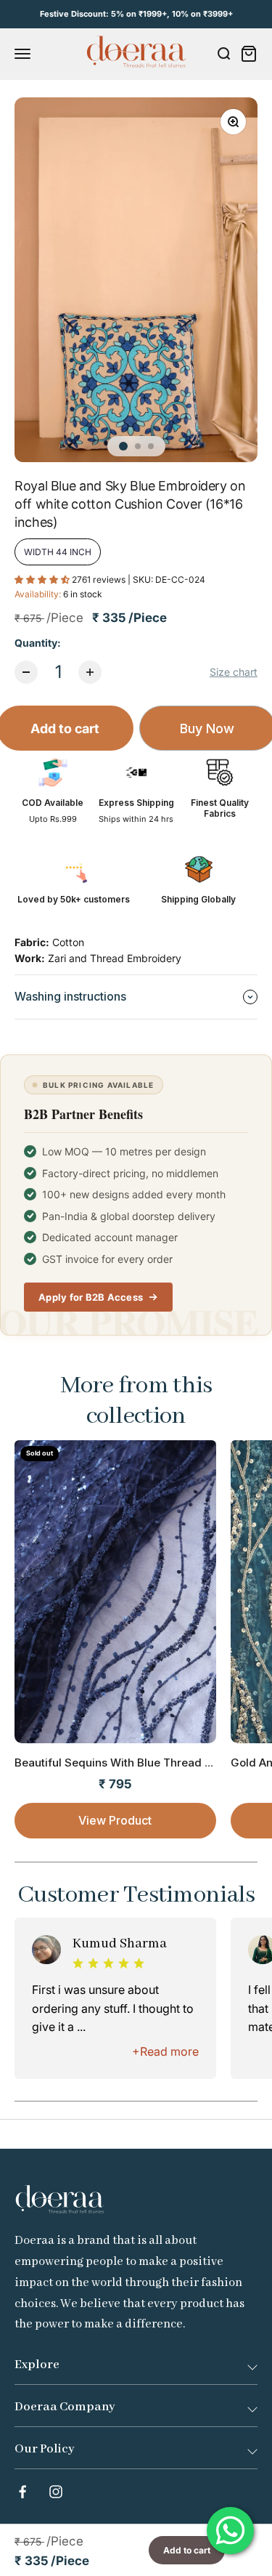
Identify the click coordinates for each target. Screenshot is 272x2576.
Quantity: (38, 643)
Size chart (234, 672)
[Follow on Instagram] (56, 2492)
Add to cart (187, 2550)
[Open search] (223, 54)
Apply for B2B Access (91, 1297)
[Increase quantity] (90, 672)
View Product (115, 1820)
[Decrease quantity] (26, 672)
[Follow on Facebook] (22, 2492)
